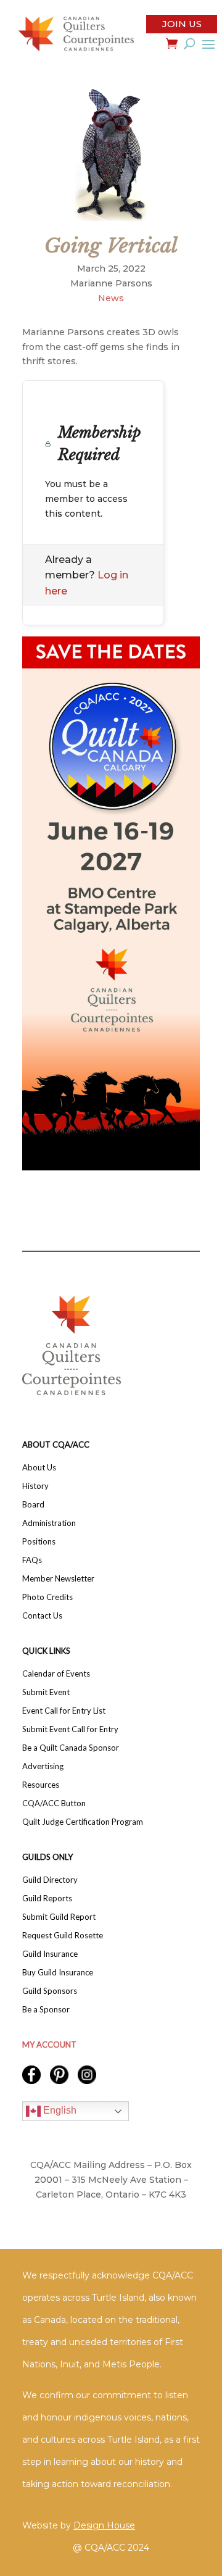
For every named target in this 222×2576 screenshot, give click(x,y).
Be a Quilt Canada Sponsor (71, 1748)
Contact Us (42, 1616)
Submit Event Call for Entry (70, 1729)
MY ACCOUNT (49, 2045)
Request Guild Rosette (63, 1936)
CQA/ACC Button (54, 1803)
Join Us (182, 24)
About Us (39, 1468)
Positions (39, 1542)
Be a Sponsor (46, 2010)
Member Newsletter (58, 1579)
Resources (41, 1785)
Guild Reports (47, 1899)
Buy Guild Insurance (58, 1973)
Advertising (43, 1766)
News (111, 298)
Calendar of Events (56, 1674)
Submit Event (46, 1692)
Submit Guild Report (59, 1917)
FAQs (32, 1560)
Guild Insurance (50, 1954)
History (35, 1486)
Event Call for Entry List (64, 1711)
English (59, 2111)
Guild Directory (50, 1880)
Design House (104, 2525)
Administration (49, 1523)
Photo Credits (47, 1597)
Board (33, 1505)
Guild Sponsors (50, 1991)
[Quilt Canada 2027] (111, 903)
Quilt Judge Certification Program (83, 1822)
